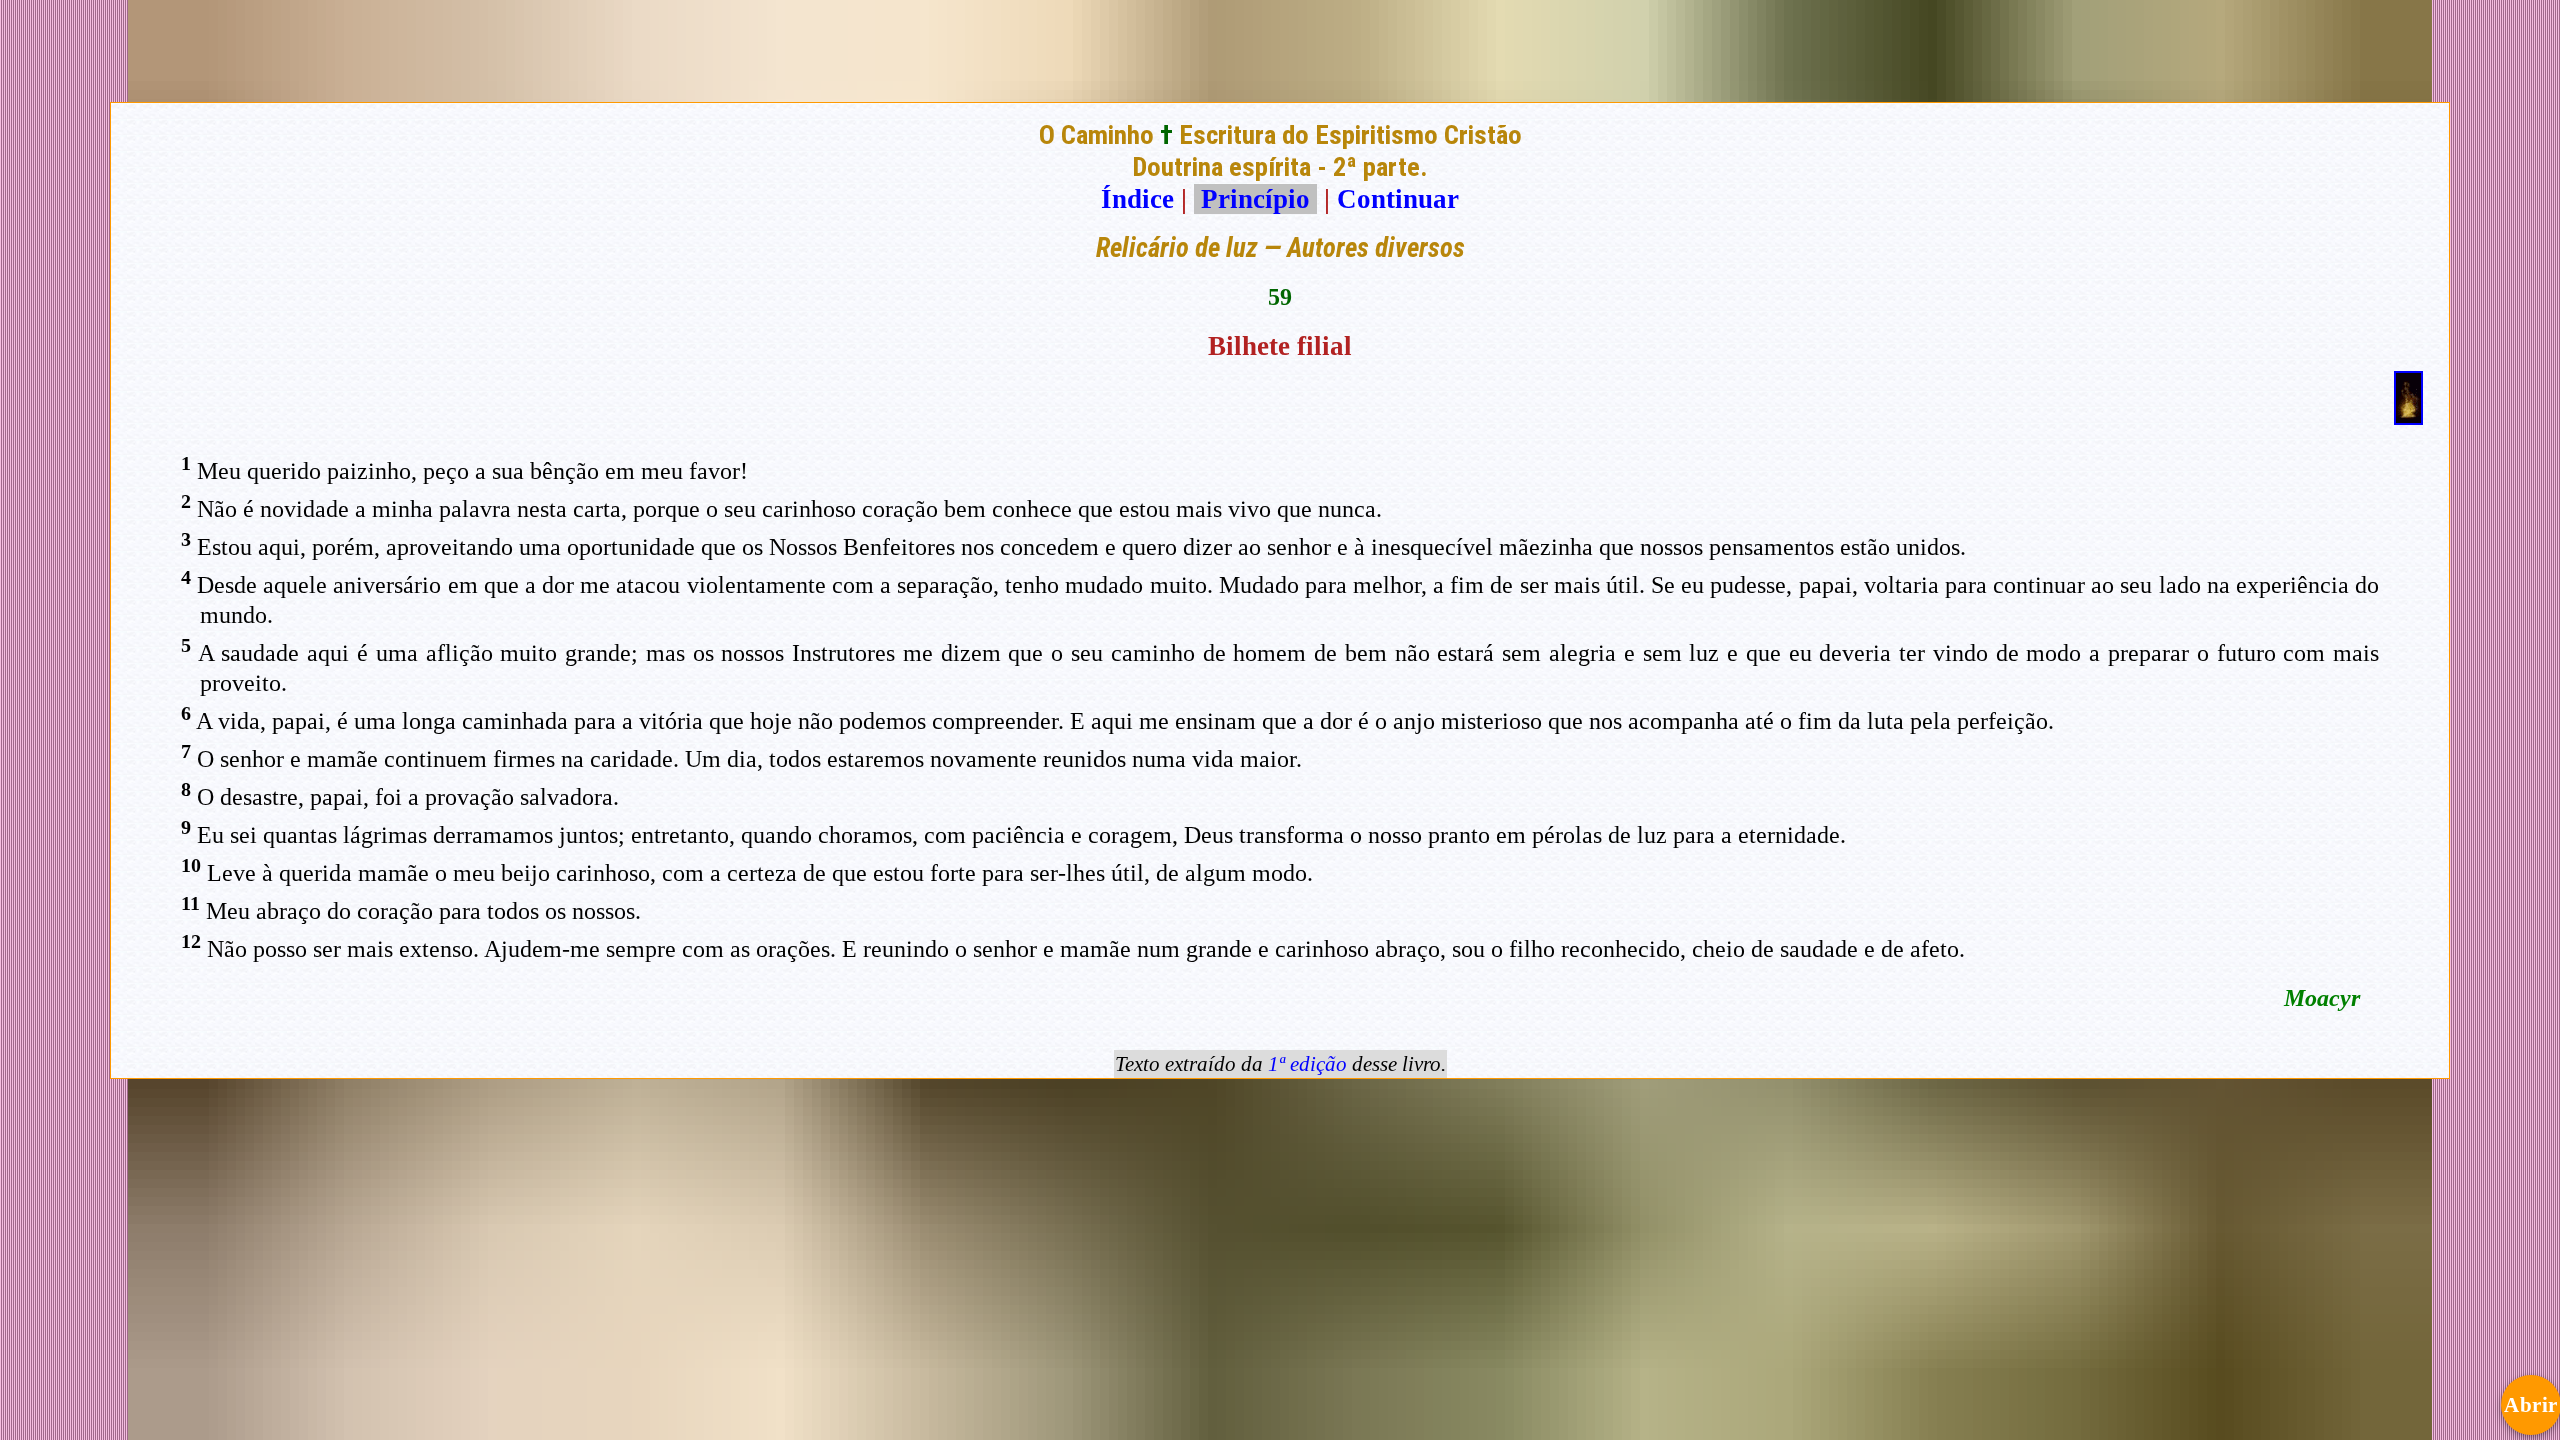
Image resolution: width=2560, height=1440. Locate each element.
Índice (1137, 199)
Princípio (1255, 199)
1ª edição (1307, 1064)
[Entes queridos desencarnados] (2408, 416)
